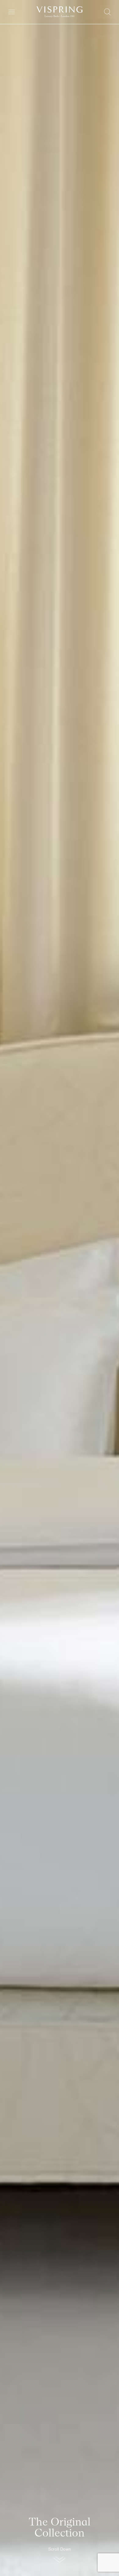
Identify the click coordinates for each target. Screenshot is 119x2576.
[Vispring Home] (60, 12)
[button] (60, 2557)
